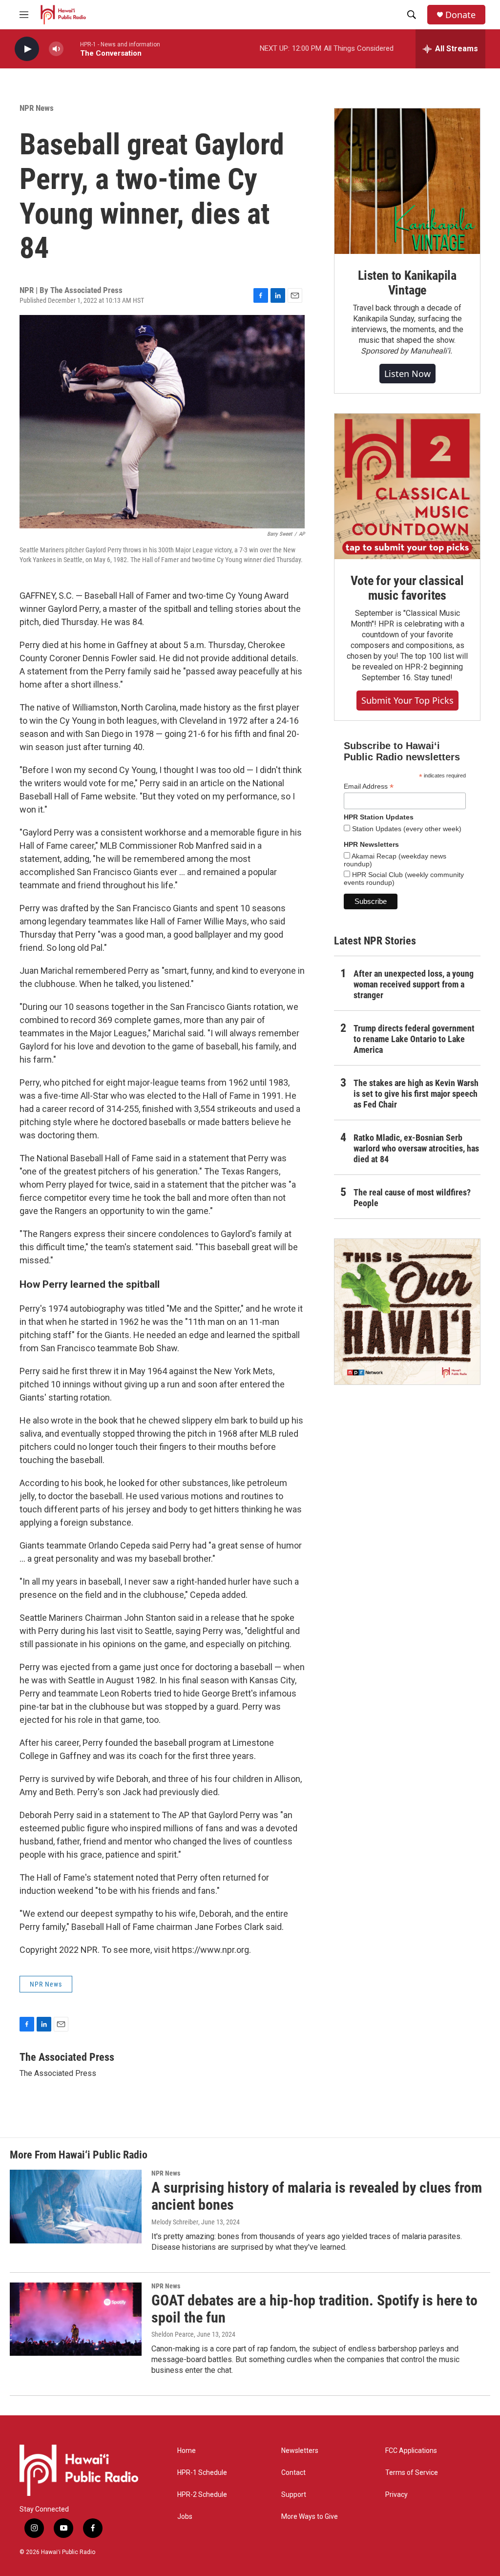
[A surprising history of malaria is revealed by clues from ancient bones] (76, 2206)
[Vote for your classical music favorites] (407, 486)
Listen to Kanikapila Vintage (407, 283)
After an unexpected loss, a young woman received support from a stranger (414, 984)
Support (294, 2495)
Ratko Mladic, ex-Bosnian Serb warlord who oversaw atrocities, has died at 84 (416, 1148)
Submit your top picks (407, 700)
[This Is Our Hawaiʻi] (407, 1312)
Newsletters (300, 2451)
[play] (27, 49)
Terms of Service (412, 2473)
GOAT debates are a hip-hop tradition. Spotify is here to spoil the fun (314, 2309)
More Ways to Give (310, 2517)
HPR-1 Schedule (202, 2473)
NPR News (37, 108)
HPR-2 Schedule (202, 2495)
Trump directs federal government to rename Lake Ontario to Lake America (414, 1039)
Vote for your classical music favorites (407, 588)
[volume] (56, 49)
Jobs (185, 2517)
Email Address (369, 786)
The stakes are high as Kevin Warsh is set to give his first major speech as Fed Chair (416, 1094)
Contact (293, 2473)
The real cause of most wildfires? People (412, 1198)
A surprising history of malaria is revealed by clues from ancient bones (317, 2196)
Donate (460, 15)
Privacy (396, 2495)
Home (187, 2451)
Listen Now (407, 374)
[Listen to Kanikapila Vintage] (407, 181)
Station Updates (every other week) (406, 829)
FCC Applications (411, 2451)
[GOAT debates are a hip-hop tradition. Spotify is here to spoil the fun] (76, 2319)
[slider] (72, 49)
